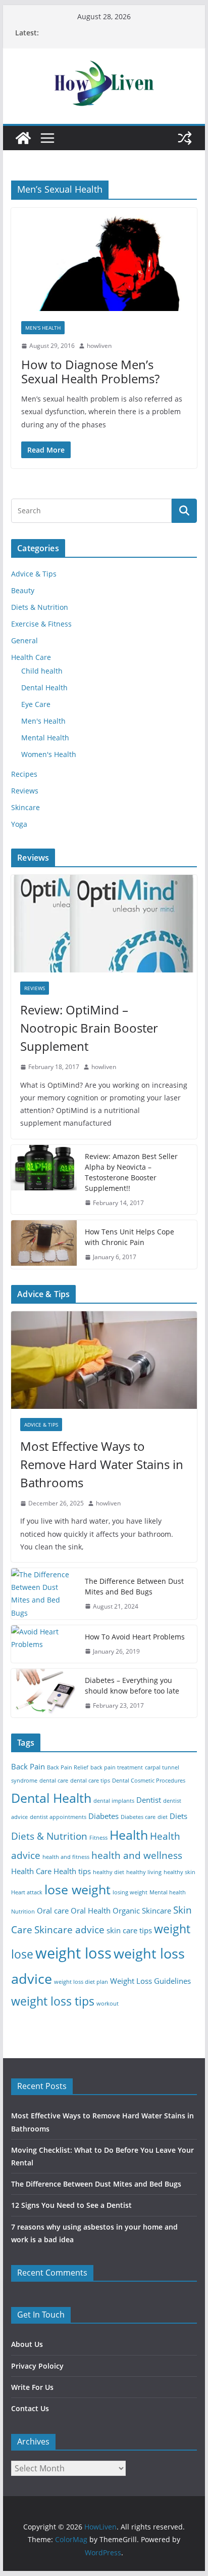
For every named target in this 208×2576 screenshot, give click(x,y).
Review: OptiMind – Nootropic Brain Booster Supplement (89, 1028)
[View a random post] (185, 138)
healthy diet (109, 1872)
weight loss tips (53, 2001)
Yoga (19, 824)
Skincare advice (69, 1929)
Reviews (25, 791)
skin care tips (129, 1930)
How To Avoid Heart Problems (135, 1637)
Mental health (168, 1892)
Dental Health (44, 687)
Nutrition (23, 1912)
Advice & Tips (34, 574)
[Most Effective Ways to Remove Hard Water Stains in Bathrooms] (104, 1360)
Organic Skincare (142, 1911)
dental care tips (90, 1781)
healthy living (144, 1872)
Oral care (53, 1911)
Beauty (23, 590)
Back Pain (28, 1767)
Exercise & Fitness (41, 624)
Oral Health (91, 1911)
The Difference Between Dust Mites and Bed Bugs (134, 1586)
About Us (27, 2344)
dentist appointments (58, 1817)
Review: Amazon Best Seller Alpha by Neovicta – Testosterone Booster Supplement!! (131, 1172)
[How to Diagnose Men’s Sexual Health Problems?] (104, 259)
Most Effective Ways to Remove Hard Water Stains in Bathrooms (102, 1464)
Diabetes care (138, 1817)
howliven (99, 346)
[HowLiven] (23, 138)
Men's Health (43, 328)
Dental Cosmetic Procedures (149, 1781)
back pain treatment (117, 1767)
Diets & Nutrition (40, 607)
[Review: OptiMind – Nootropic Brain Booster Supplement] (104, 924)
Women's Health (49, 754)
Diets (178, 1816)
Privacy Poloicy (37, 2366)
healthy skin (179, 1872)
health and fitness (66, 1857)
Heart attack (27, 1892)
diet (163, 1817)
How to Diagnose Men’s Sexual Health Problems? (90, 372)
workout (108, 2004)
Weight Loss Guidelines (150, 1981)
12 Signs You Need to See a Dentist (71, 2205)
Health (129, 1835)
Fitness (98, 1838)
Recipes (24, 774)
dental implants (114, 1801)
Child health (42, 671)
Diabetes (103, 1816)
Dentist (149, 1800)
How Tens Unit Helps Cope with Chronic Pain (129, 1237)
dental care (54, 1781)
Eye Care (36, 704)
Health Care (31, 657)
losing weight (130, 1892)
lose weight (77, 1889)
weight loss (73, 1953)
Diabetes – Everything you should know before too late (132, 1685)
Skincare (25, 807)
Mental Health (45, 738)
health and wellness (137, 1855)
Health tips (72, 1871)
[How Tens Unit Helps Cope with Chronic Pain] (44, 1245)
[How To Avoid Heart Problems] (44, 1644)
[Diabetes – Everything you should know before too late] (44, 1693)
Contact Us (30, 2408)
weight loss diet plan (81, 1982)
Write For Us (32, 2387)
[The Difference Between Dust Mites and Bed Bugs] (44, 1594)
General (24, 640)
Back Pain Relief (68, 1767)
